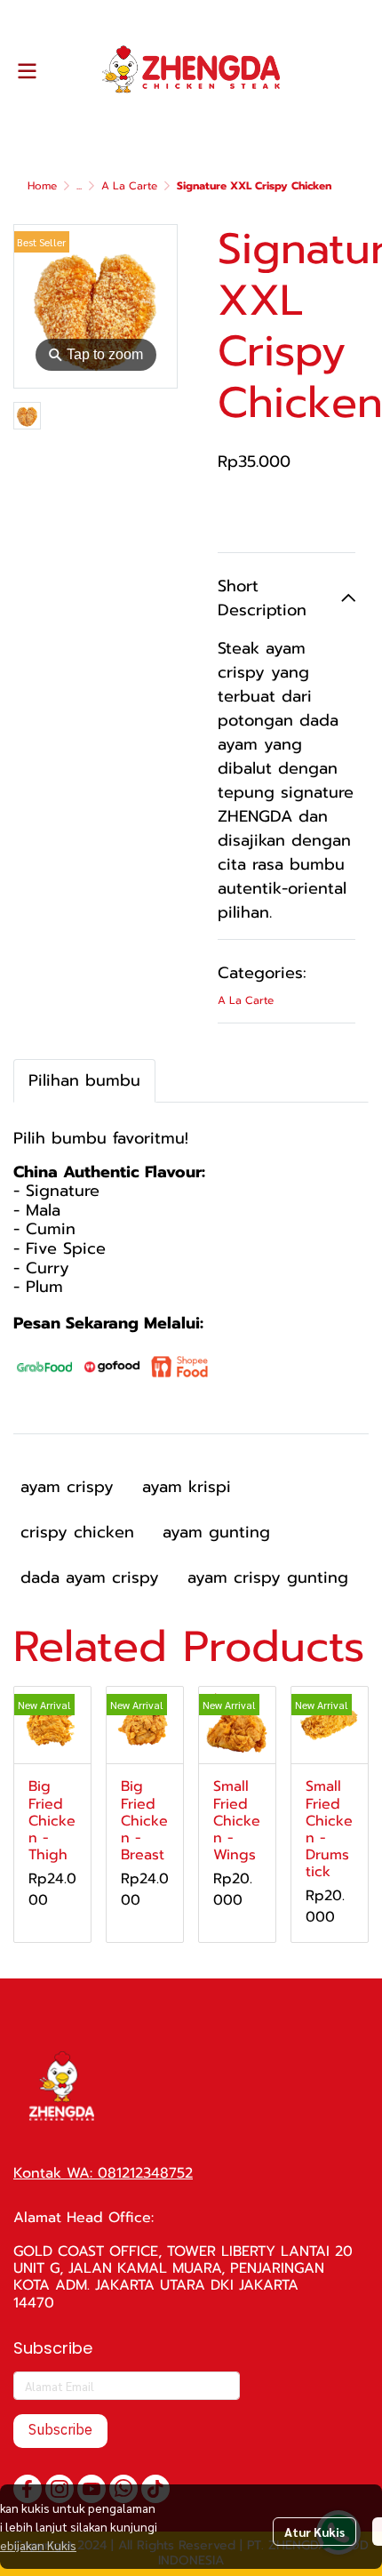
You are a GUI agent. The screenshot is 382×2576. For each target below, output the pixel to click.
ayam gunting (216, 1532)
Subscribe (60, 2431)
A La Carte (129, 186)
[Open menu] (27, 71)
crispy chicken (77, 1532)
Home (42, 186)
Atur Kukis (314, 2532)
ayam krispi (187, 1487)
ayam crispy (67, 1487)
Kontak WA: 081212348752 (103, 2173)
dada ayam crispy (90, 1577)
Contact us (287, 512)
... (79, 186)
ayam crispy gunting (268, 1577)
